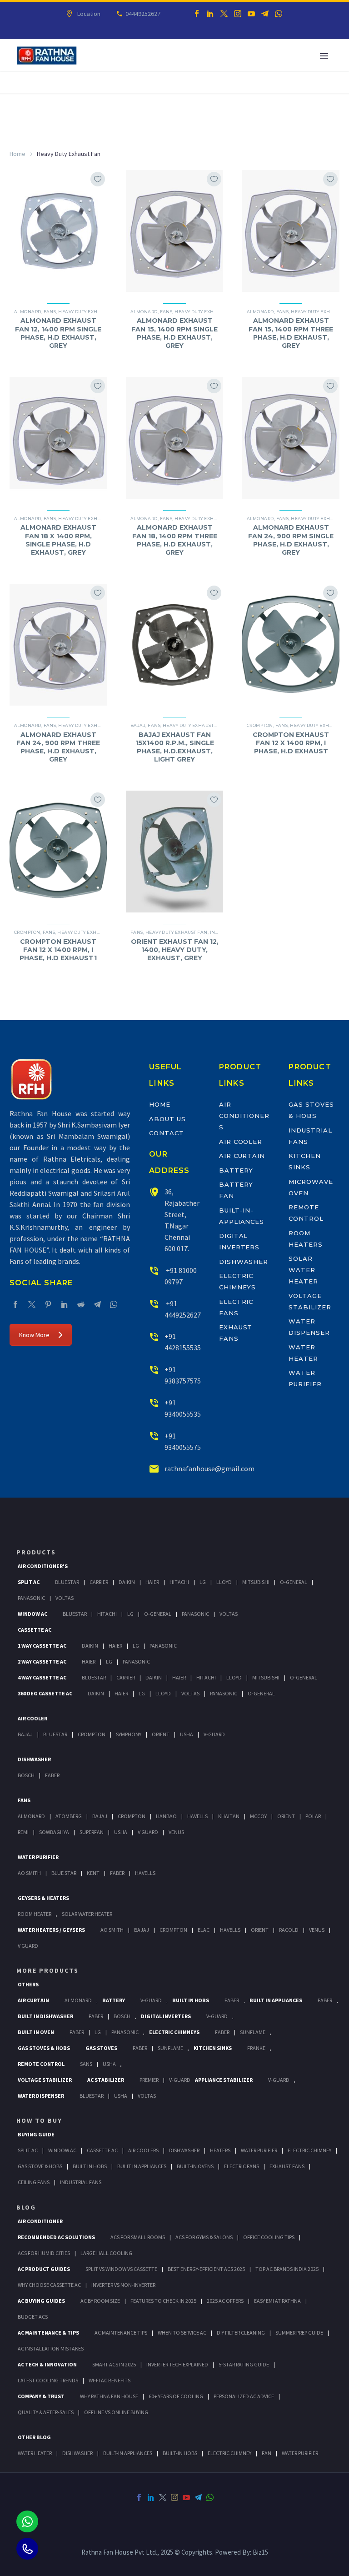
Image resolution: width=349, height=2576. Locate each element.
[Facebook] (197, 14)
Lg (203, 1582)
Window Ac (32, 1614)
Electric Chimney (309, 2150)
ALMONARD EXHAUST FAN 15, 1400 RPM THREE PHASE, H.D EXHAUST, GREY (291, 333)
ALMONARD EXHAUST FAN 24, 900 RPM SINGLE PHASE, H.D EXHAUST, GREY (291, 540)
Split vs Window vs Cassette (121, 2269)
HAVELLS (145, 1873)
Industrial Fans (81, 2182)
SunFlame (253, 2032)
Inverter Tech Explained (177, 2364)
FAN (267, 2453)
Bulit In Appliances (142, 2166)
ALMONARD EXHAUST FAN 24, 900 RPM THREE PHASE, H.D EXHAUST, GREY (58, 747)
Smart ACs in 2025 (114, 2364)
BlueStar (67, 1582)
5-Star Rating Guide (244, 2364)
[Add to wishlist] (98, 179)
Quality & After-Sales (46, 2412)
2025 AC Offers (225, 2301)
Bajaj (138, 725)
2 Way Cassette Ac (42, 1661)
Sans (86, 2064)
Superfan (92, 1832)
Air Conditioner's (43, 1566)
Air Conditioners (244, 1116)
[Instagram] (238, 14)
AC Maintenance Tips (121, 2333)
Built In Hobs (191, 2000)
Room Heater (35, 1914)
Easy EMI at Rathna (277, 2301)
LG (98, 2032)
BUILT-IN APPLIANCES (128, 2453)
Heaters (220, 2150)
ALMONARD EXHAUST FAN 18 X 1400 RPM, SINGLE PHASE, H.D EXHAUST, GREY (58, 540)
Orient (161, 1734)
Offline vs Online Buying (116, 2412)
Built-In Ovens (195, 2166)
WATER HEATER (35, 2453)
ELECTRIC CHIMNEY (229, 2453)
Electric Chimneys (174, 2032)
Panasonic (31, 1598)
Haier (152, 1582)
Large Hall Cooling (106, 2253)
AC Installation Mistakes (51, 2348)
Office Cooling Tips (269, 2237)
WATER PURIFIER (300, 2453)
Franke (256, 2048)
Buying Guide (36, 2134)
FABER (117, 1873)
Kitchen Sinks (213, 2048)
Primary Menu (324, 56)
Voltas (65, 1598)
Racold (289, 1930)
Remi (23, 1832)
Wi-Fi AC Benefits (110, 2380)
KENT (93, 1873)
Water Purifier (38, 1857)
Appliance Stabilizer (224, 2080)
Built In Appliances (276, 2000)
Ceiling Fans (34, 2182)
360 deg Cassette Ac (45, 1693)
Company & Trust (41, 2396)
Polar (313, 1816)
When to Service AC (182, 2333)
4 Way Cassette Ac (42, 1677)
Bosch (26, 1775)
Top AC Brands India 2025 (287, 2269)
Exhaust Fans (287, 2166)
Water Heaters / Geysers (51, 1930)
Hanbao (166, 1816)
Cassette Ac (35, 1630)
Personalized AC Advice (244, 2396)
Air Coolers (143, 2150)
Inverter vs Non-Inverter (123, 2285)
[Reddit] (81, 1304)
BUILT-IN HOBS (180, 2453)
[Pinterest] (48, 1304)
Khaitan (229, 1816)
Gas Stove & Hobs (40, 2166)
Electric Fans (242, 2166)
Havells (197, 1816)
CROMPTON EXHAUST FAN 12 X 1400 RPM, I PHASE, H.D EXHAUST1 (58, 950)
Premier (149, 2080)
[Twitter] (224, 14)
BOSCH (122, 2016)
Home (17, 154)
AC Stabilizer (106, 2080)
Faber (52, 1775)
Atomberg (69, 1816)
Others (28, 1984)
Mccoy (258, 1816)
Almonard (28, 312)
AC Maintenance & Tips (48, 2333)
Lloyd (224, 1582)
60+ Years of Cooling (176, 2396)
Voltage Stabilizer (45, 2080)
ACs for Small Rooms (138, 2237)
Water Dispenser (41, 2096)
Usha (187, 1734)
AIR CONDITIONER (40, 2221)
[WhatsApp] (279, 14)
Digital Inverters (166, 2016)
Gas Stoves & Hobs (44, 2048)
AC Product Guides (44, 2269)
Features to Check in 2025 (163, 2301)
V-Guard (214, 1734)
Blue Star (64, 1873)
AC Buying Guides (41, 2301)
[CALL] (27, 2549)
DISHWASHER (77, 2453)
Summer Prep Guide (299, 2333)
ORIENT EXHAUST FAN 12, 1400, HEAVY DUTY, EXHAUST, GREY (175, 950)
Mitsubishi (256, 1582)
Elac (204, 1930)
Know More (34, 1335)
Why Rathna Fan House (109, 2396)
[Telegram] (265, 14)
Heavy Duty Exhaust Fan (89, 312)
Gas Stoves (101, 2048)
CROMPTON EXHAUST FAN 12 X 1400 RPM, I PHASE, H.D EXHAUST (291, 743)
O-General (294, 1582)
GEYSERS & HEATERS (43, 1898)
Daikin (127, 1582)
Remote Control (41, 2064)
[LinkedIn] (210, 14)
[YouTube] (251, 14)
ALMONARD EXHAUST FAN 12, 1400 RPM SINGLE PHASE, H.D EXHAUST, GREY (58, 333)
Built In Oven (36, 2032)
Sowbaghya (54, 1832)
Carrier (99, 1582)
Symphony (129, 1734)
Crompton (260, 725)
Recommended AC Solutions (56, 2237)
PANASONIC (125, 2032)
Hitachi (179, 1582)
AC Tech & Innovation (47, 2364)
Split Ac (29, 1582)
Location (89, 14)
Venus (176, 1832)
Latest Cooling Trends (48, 2380)
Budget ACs (33, 2317)
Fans (50, 312)
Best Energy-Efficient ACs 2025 (206, 2269)
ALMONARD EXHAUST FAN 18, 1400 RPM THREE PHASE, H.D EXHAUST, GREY (175, 540)
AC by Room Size (100, 2301)
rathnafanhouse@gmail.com (209, 1468)
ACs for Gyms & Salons (204, 2237)
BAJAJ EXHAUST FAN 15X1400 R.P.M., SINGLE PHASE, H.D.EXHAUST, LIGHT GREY (175, 747)
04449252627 (143, 14)
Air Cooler (241, 1142)
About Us (167, 1119)
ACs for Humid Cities (44, 2253)
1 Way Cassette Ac (42, 1646)
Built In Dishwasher (45, 2016)
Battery (236, 1170)
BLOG (26, 2207)
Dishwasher (244, 1262)
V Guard (148, 1832)
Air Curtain (242, 1156)
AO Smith (29, 1873)
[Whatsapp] (27, 2521)
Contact (167, 1133)
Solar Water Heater (303, 1270)
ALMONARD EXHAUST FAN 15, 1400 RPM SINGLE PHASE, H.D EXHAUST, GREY (174, 333)
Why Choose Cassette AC (49, 2285)
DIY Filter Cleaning (241, 2333)
